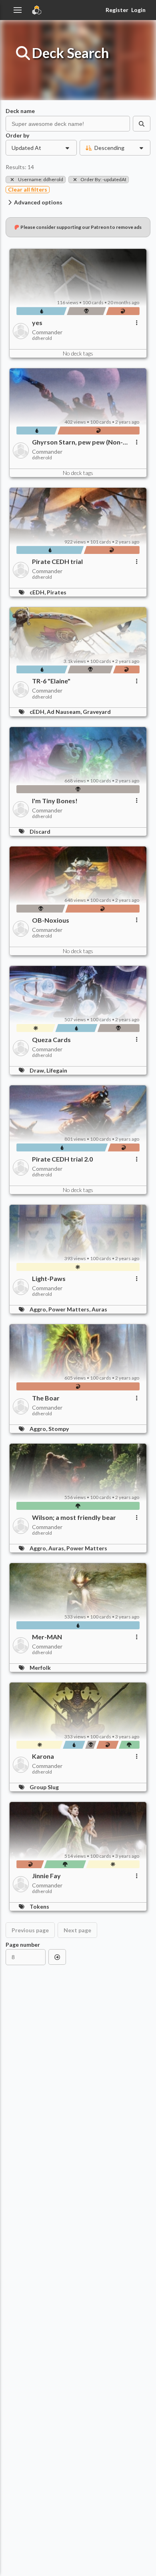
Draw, (38, 1070)
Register (117, 10)
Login (138, 10)
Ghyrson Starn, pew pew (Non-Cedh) (77, 442)
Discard (40, 831)
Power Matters (87, 1548)
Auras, (57, 1548)
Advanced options (38, 202)
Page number (23, 1945)
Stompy (59, 1429)
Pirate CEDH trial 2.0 (62, 1159)
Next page (77, 1930)
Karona (43, 1756)
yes (37, 323)
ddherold (42, 338)
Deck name (20, 111)
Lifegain (57, 1070)
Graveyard (97, 712)
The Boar (46, 1398)
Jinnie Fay (46, 1876)
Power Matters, (70, 1309)
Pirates (57, 592)
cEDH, (38, 592)
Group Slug (44, 1787)
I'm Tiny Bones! (55, 801)
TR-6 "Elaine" (51, 681)
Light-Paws (49, 1279)
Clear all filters (28, 189)
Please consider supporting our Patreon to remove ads (81, 227)
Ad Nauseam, (65, 712)
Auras (99, 1309)
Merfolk (40, 1668)
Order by (17, 135)
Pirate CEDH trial (57, 562)
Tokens (39, 1906)
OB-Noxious (51, 920)
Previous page (30, 1930)
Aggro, (39, 1309)
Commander (47, 332)
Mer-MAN (47, 1637)
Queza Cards (51, 1040)
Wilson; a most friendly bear (74, 1517)
